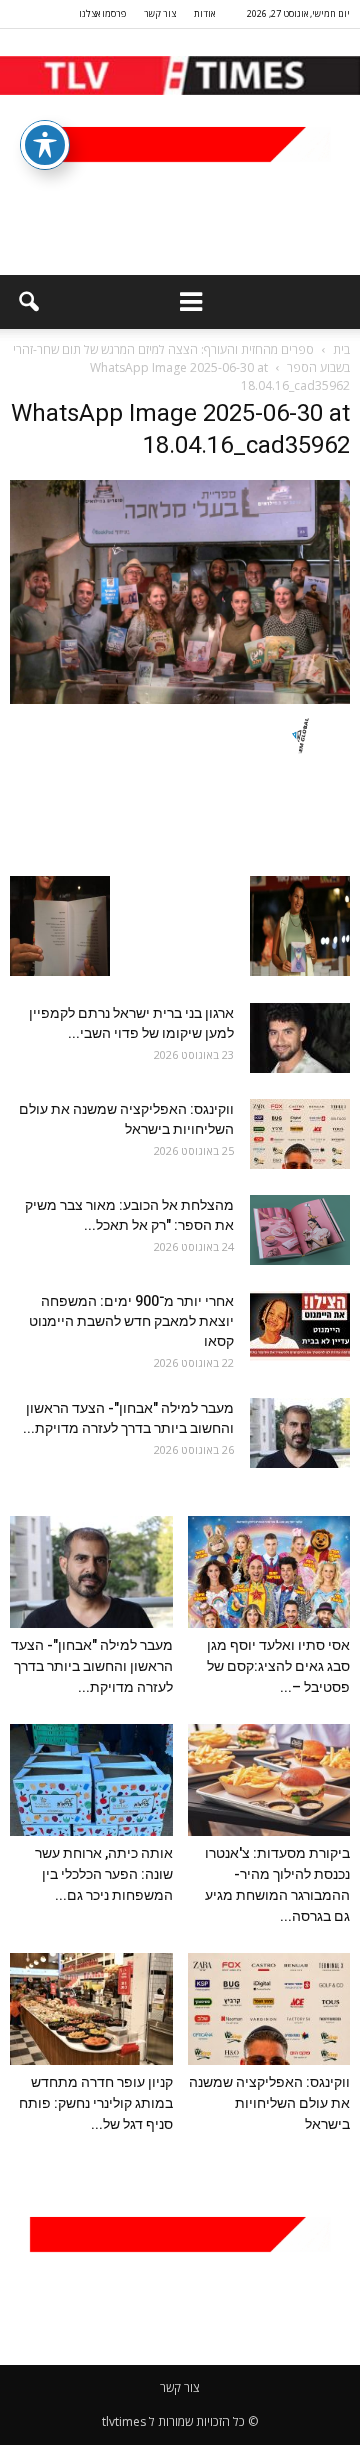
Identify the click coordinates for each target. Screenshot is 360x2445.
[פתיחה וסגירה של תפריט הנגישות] (45, 145)
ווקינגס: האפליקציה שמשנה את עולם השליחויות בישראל (269, 2103)
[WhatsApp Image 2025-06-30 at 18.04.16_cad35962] (180, 699)
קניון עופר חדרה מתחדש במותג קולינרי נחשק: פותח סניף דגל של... (96, 2103)
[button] (28, 302)
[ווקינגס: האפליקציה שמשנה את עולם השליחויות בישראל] (300, 1134)
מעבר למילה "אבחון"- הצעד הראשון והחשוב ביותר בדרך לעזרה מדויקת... (92, 1666)
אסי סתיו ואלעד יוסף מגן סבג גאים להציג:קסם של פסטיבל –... (278, 1666)
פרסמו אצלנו (102, 13)
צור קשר (160, 13)
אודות (204, 13)
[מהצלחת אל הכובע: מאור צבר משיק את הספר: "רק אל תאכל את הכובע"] (300, 1230)
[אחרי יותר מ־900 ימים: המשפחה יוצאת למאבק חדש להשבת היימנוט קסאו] (300, 1326)
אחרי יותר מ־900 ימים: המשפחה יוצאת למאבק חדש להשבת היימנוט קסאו (131, 1321)
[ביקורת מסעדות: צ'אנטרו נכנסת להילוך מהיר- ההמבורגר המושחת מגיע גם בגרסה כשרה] (269, 1780)
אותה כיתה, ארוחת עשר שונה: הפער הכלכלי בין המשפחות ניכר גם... (104, 1874)
